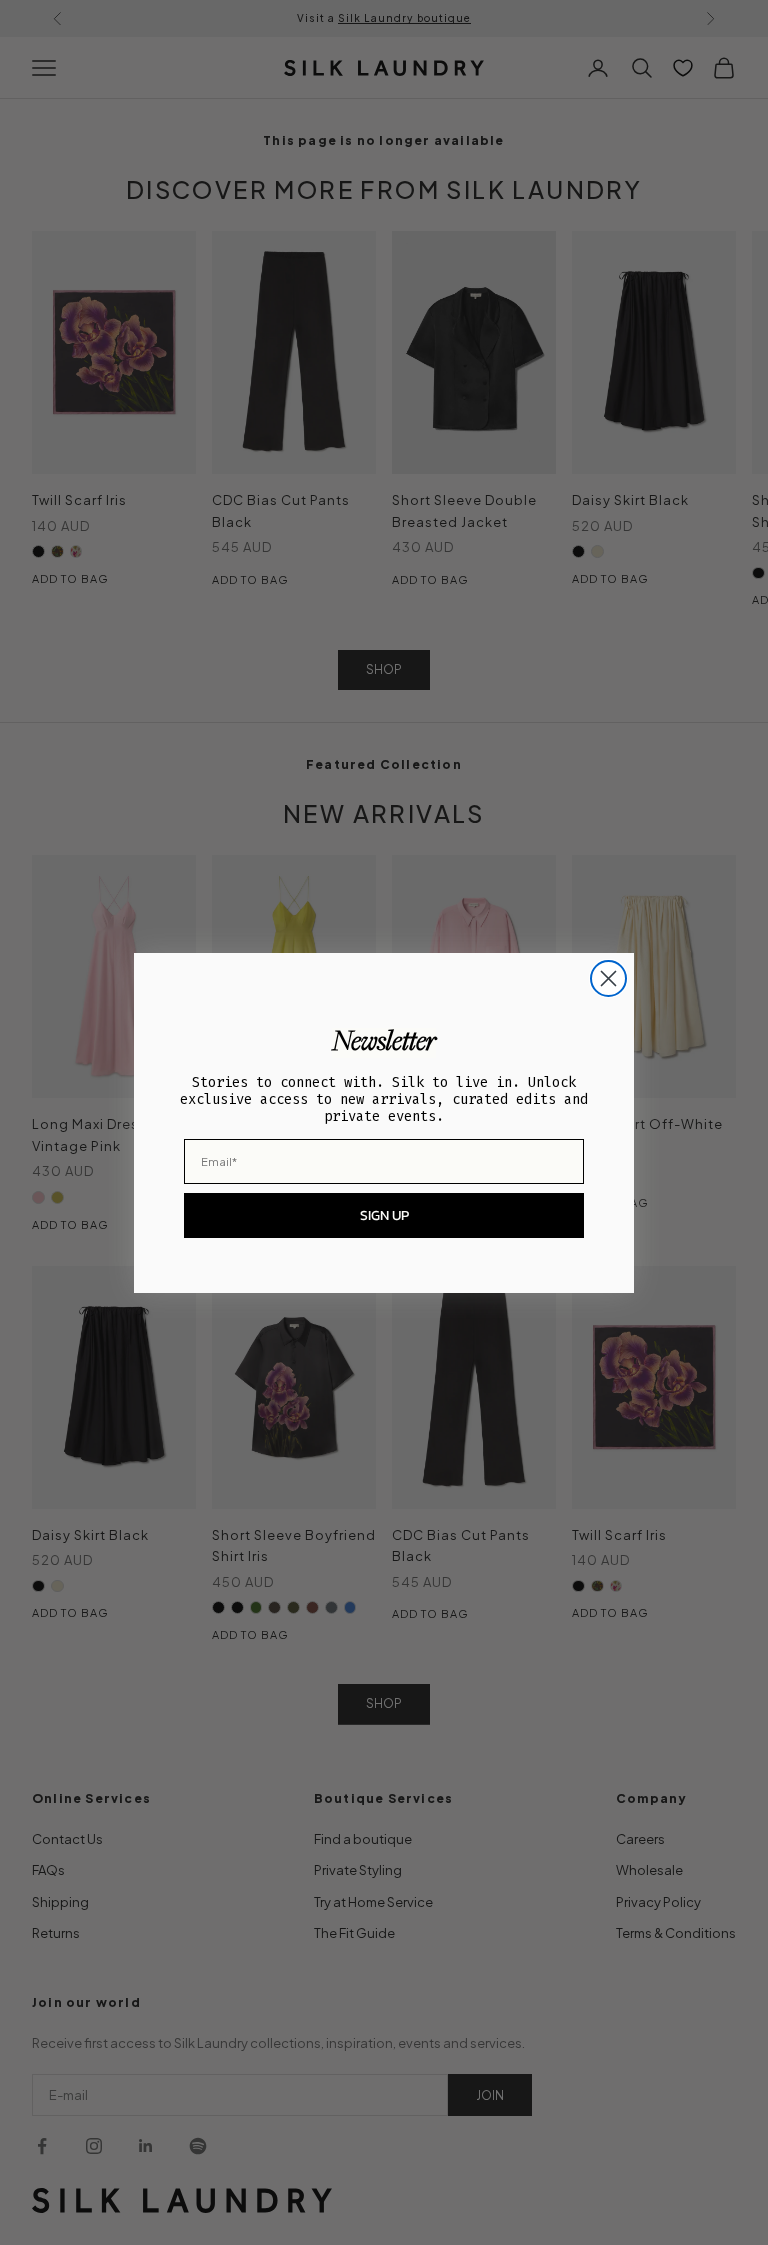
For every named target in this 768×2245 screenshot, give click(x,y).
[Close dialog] (608, 978)
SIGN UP (384, 1215)
